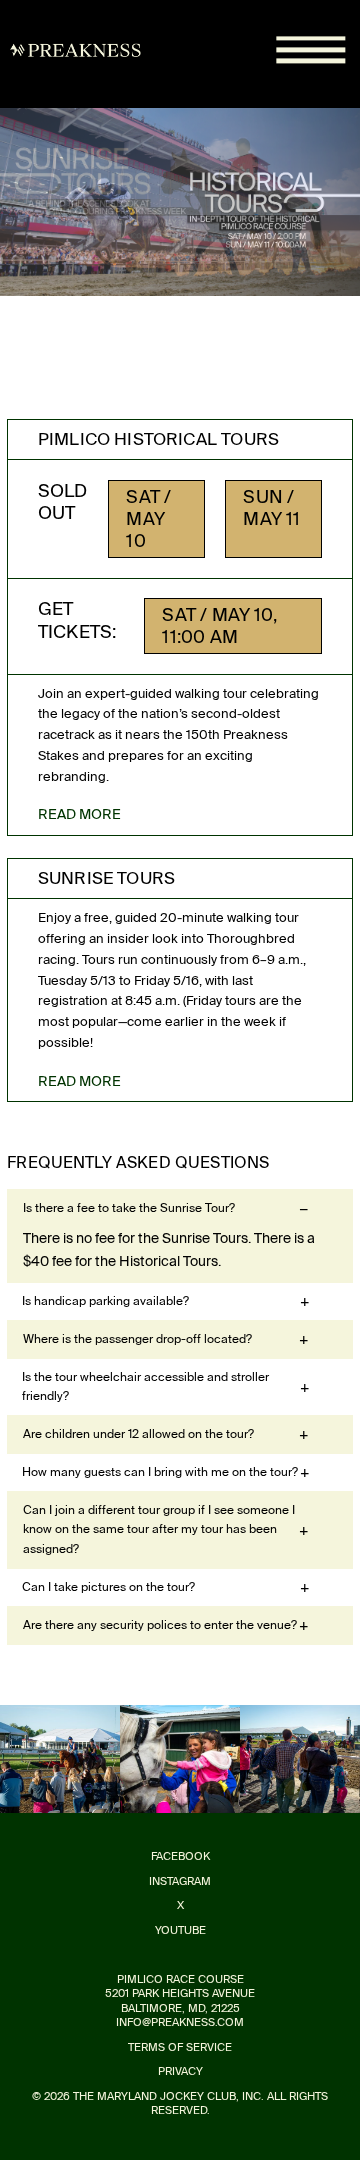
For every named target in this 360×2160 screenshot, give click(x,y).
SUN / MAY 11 (271, 507)
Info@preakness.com (180, 2022)
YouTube (180, 1930)
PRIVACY (180, 2071)
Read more (79, 814)
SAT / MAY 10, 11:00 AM (219, 625)
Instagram (180, 1881)
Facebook (180, 1856)
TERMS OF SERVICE (180, 2047)
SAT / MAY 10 (148, 519)
